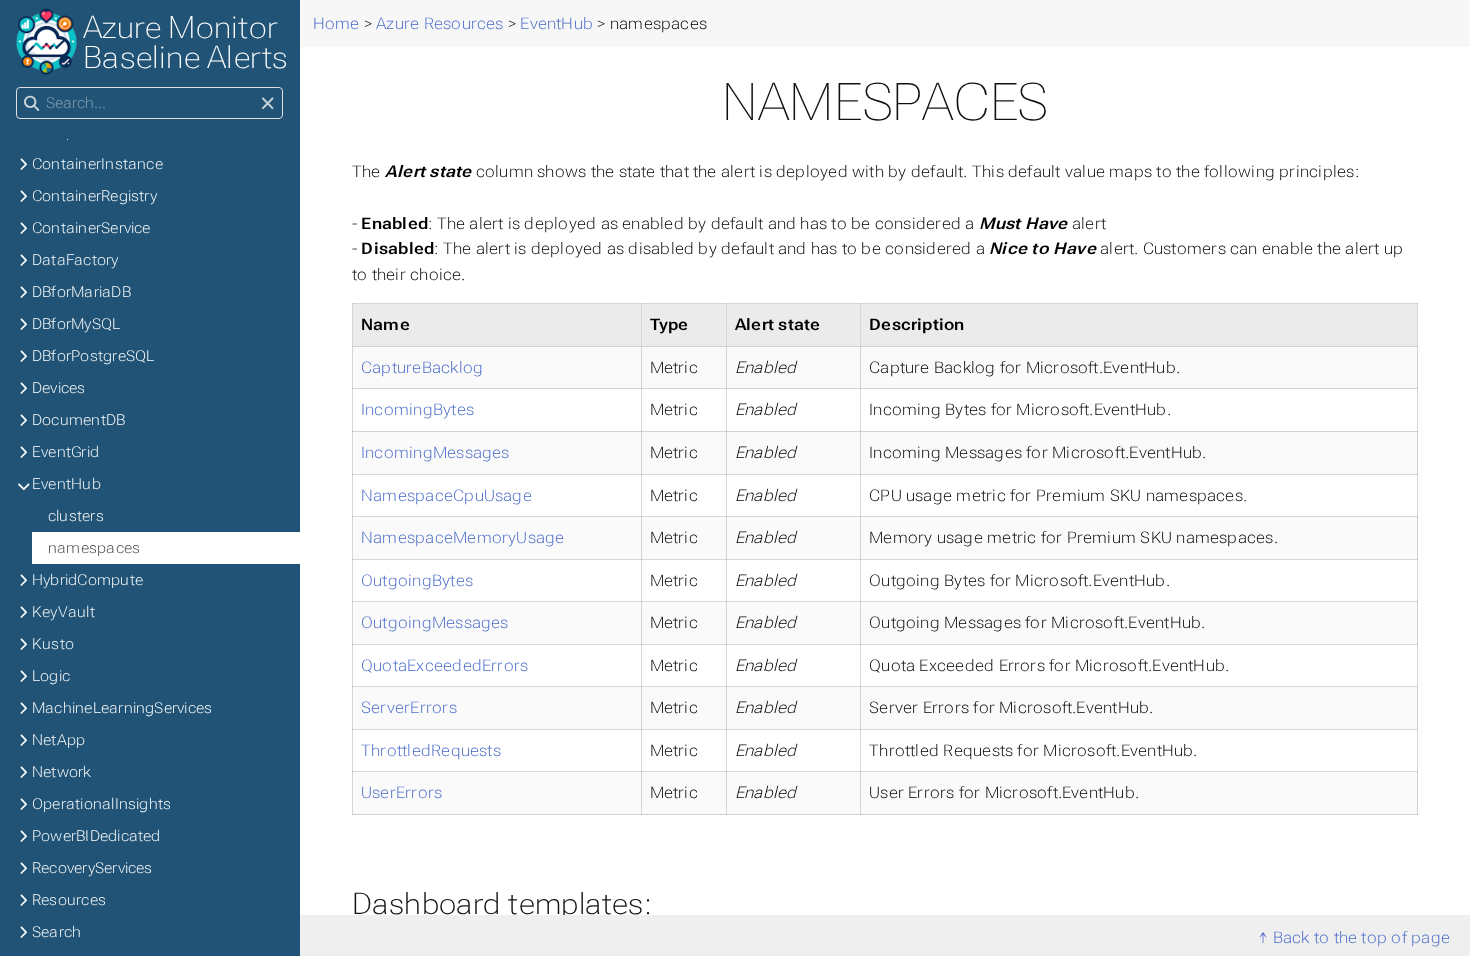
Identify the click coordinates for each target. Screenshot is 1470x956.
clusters (76, 516)
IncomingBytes (417, 409)
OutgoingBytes (417, 580)
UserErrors (401, 792)
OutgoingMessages (435, 622)
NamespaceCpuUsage (446, 495)
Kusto (53, 644)
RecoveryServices (92, 868)
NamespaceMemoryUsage (463, 537)
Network (62, 772)
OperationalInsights (101, 804)
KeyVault (63, 612)
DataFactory (75, 260)
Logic (51, 676)
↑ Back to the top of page (1354, 937)
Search (56, 932)
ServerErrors (409, 707)
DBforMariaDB (81, 292)
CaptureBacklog (422, 367)
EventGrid (65, 452)
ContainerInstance (97, 164)
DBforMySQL (76, 324)
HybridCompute (87, 580)
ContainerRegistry (94, 196)
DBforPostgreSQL (93, 356)
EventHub (66, 484)
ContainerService (91, 228)
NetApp (58, 740)
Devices (59, 388)
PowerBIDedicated (96, 836)
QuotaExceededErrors (444, 665)
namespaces (94, 548)
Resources (69, 900)
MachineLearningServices (122, 708)
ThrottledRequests (431, 750)
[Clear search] (267, 104)
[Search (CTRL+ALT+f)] (31, 104)
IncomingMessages (435, 452)
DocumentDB (78, 420)
